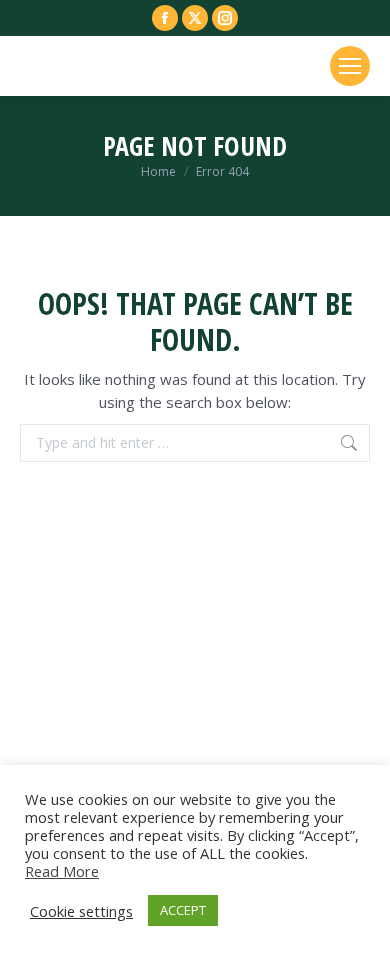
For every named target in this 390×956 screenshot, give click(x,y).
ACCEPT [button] (183, 910)
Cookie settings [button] (81, 911)
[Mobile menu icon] (350, 66)
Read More (62, 871)
